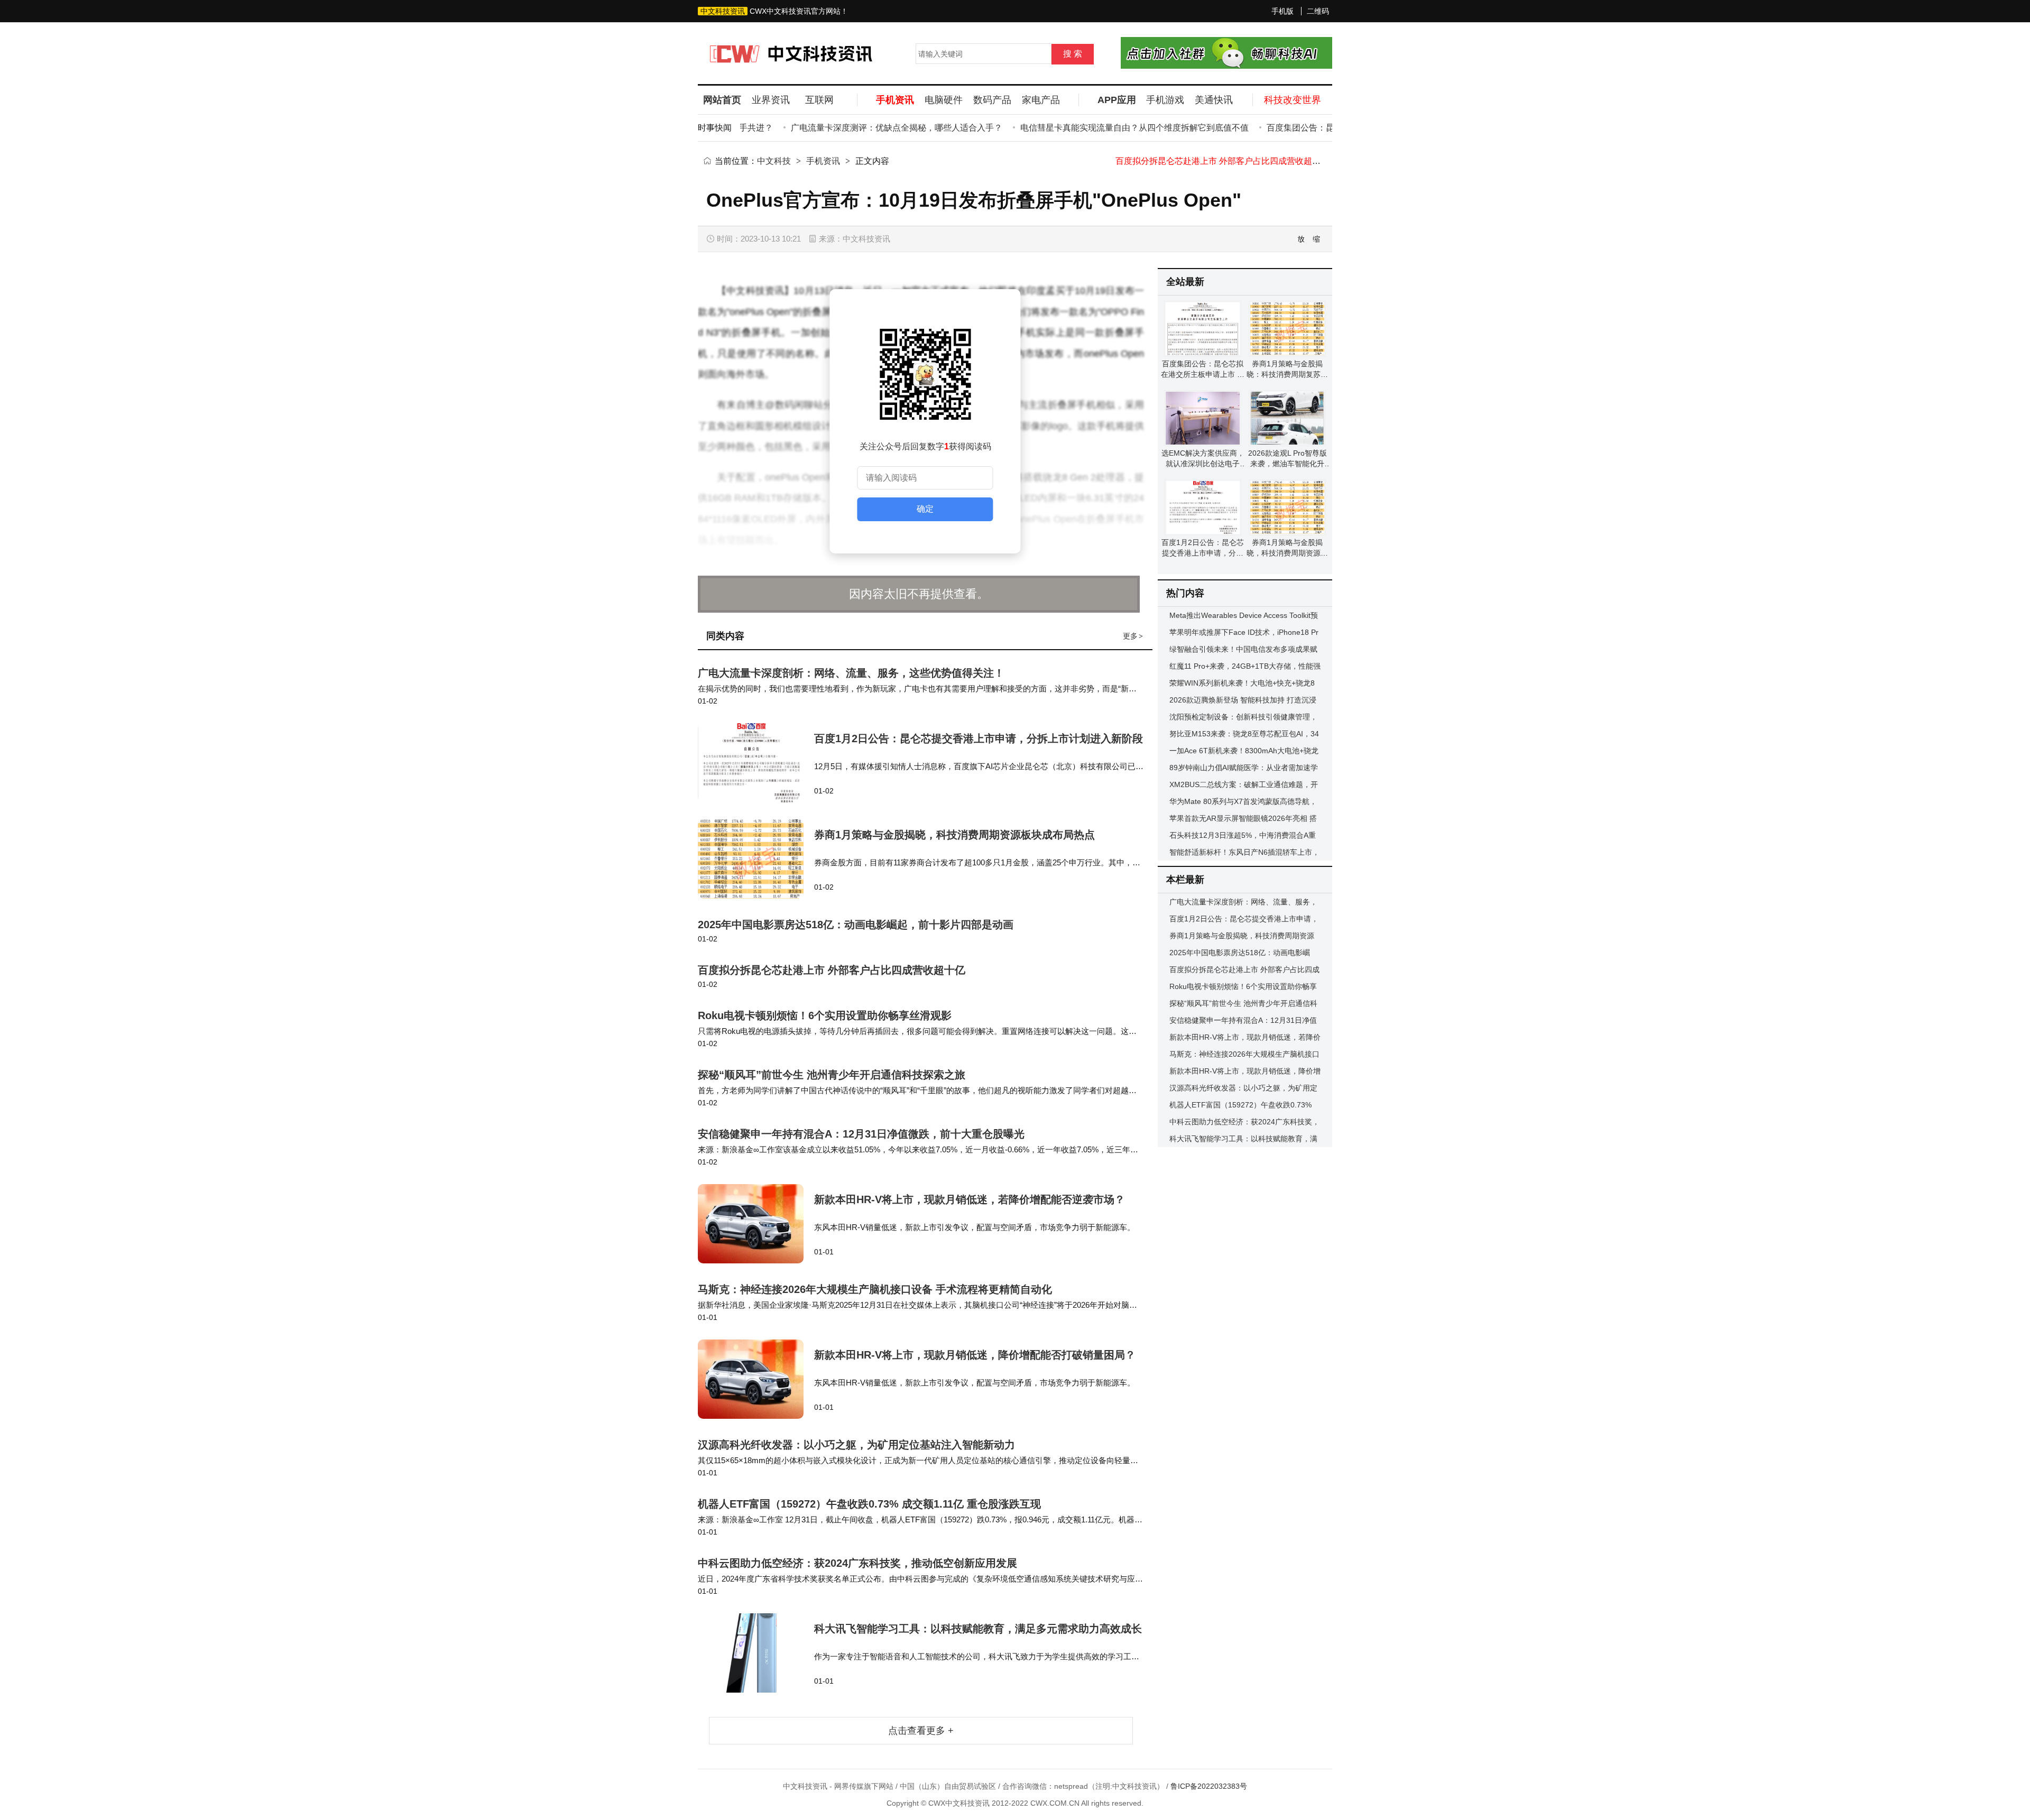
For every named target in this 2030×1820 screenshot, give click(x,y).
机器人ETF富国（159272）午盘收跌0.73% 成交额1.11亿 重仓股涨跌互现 (869, 1504)
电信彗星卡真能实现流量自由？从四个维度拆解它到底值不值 (1097, 128)
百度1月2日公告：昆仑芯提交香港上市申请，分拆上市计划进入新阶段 (979, 738)
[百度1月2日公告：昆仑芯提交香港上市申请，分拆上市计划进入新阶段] (756, 763)
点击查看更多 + (921, 1731)
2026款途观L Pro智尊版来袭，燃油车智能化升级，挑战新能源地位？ (1288, 464)
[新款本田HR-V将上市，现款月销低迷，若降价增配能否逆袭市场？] (756, 1224)
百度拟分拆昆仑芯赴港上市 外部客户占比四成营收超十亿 (832, 970)
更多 (1133, 636)
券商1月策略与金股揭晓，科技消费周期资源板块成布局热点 (954, 835)
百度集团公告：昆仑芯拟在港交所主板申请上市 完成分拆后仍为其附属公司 (1203, 374)
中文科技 (774, 161)
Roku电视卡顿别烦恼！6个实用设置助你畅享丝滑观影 (1226, 161)
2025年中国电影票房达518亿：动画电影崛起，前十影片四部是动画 (856, 925)
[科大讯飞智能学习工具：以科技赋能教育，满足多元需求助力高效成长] (756, 1653)
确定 (925, 509)
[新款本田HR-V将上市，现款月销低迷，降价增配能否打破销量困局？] (756, 1379)
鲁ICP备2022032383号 (1209, 1786)
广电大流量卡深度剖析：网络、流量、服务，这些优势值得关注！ (851, 673)
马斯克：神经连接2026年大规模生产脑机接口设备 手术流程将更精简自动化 (875, 1289)
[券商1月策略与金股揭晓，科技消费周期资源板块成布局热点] (756, 859)
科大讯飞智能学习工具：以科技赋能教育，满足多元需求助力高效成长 (978, 1629)
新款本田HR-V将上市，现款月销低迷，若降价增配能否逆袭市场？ (970, 1199)
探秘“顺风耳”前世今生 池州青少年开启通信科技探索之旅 (832, 1075)
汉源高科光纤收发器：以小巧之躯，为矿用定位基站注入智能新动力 (856, 1445)
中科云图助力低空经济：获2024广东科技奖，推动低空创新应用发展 (857, 1563)
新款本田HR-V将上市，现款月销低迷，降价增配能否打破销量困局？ (975, 1355)
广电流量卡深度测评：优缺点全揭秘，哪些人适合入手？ (859, 128)
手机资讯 (823, 161)
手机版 (1282, 11)
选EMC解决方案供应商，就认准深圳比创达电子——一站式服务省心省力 (1203, 464)
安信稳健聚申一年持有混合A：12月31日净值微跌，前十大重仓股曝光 (861, 1134)
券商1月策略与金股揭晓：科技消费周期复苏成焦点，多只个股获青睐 (1287, 374)
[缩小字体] (1317, 239)
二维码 (1318, 11)
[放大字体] (1302, 239)
